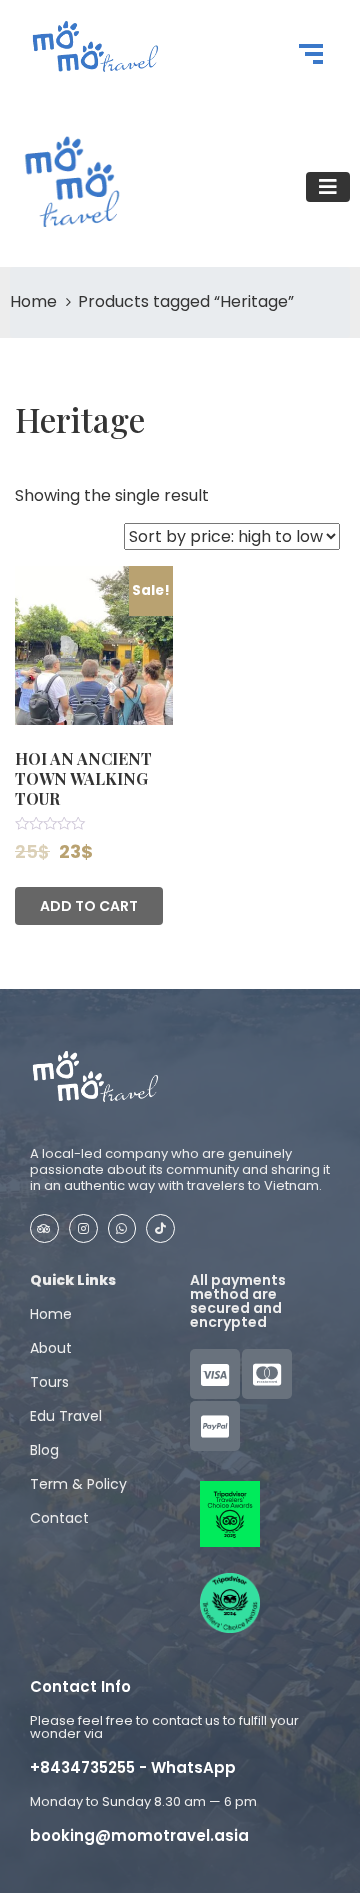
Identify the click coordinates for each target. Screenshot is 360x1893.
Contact (59, 1518)
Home (33, 301)
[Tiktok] (160, 1228)
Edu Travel (66, 1416)
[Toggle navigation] (328, 187)
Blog (44, 1450)
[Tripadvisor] (44, 1228)
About (51, 1348)
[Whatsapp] (122, 1228)
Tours (49, 1382)
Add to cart (89, 906)
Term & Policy (78, 1484)
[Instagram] (83, 1228)
